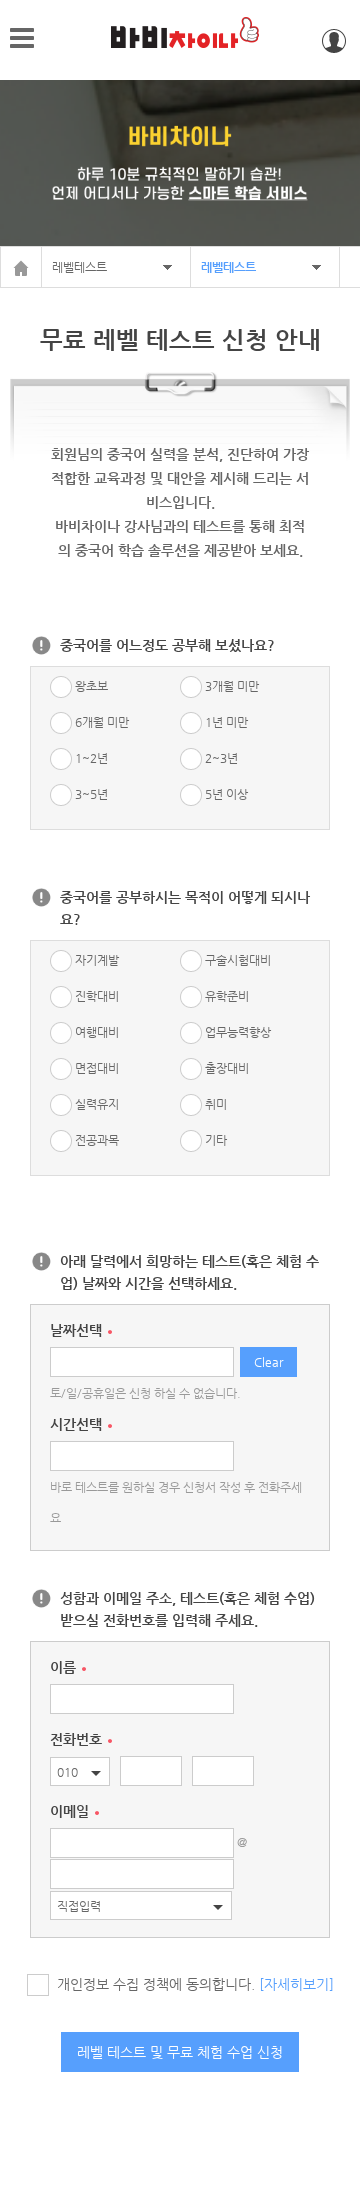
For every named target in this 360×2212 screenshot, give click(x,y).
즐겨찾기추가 (296, 41)
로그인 (334, 41)
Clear (268, 1362)
